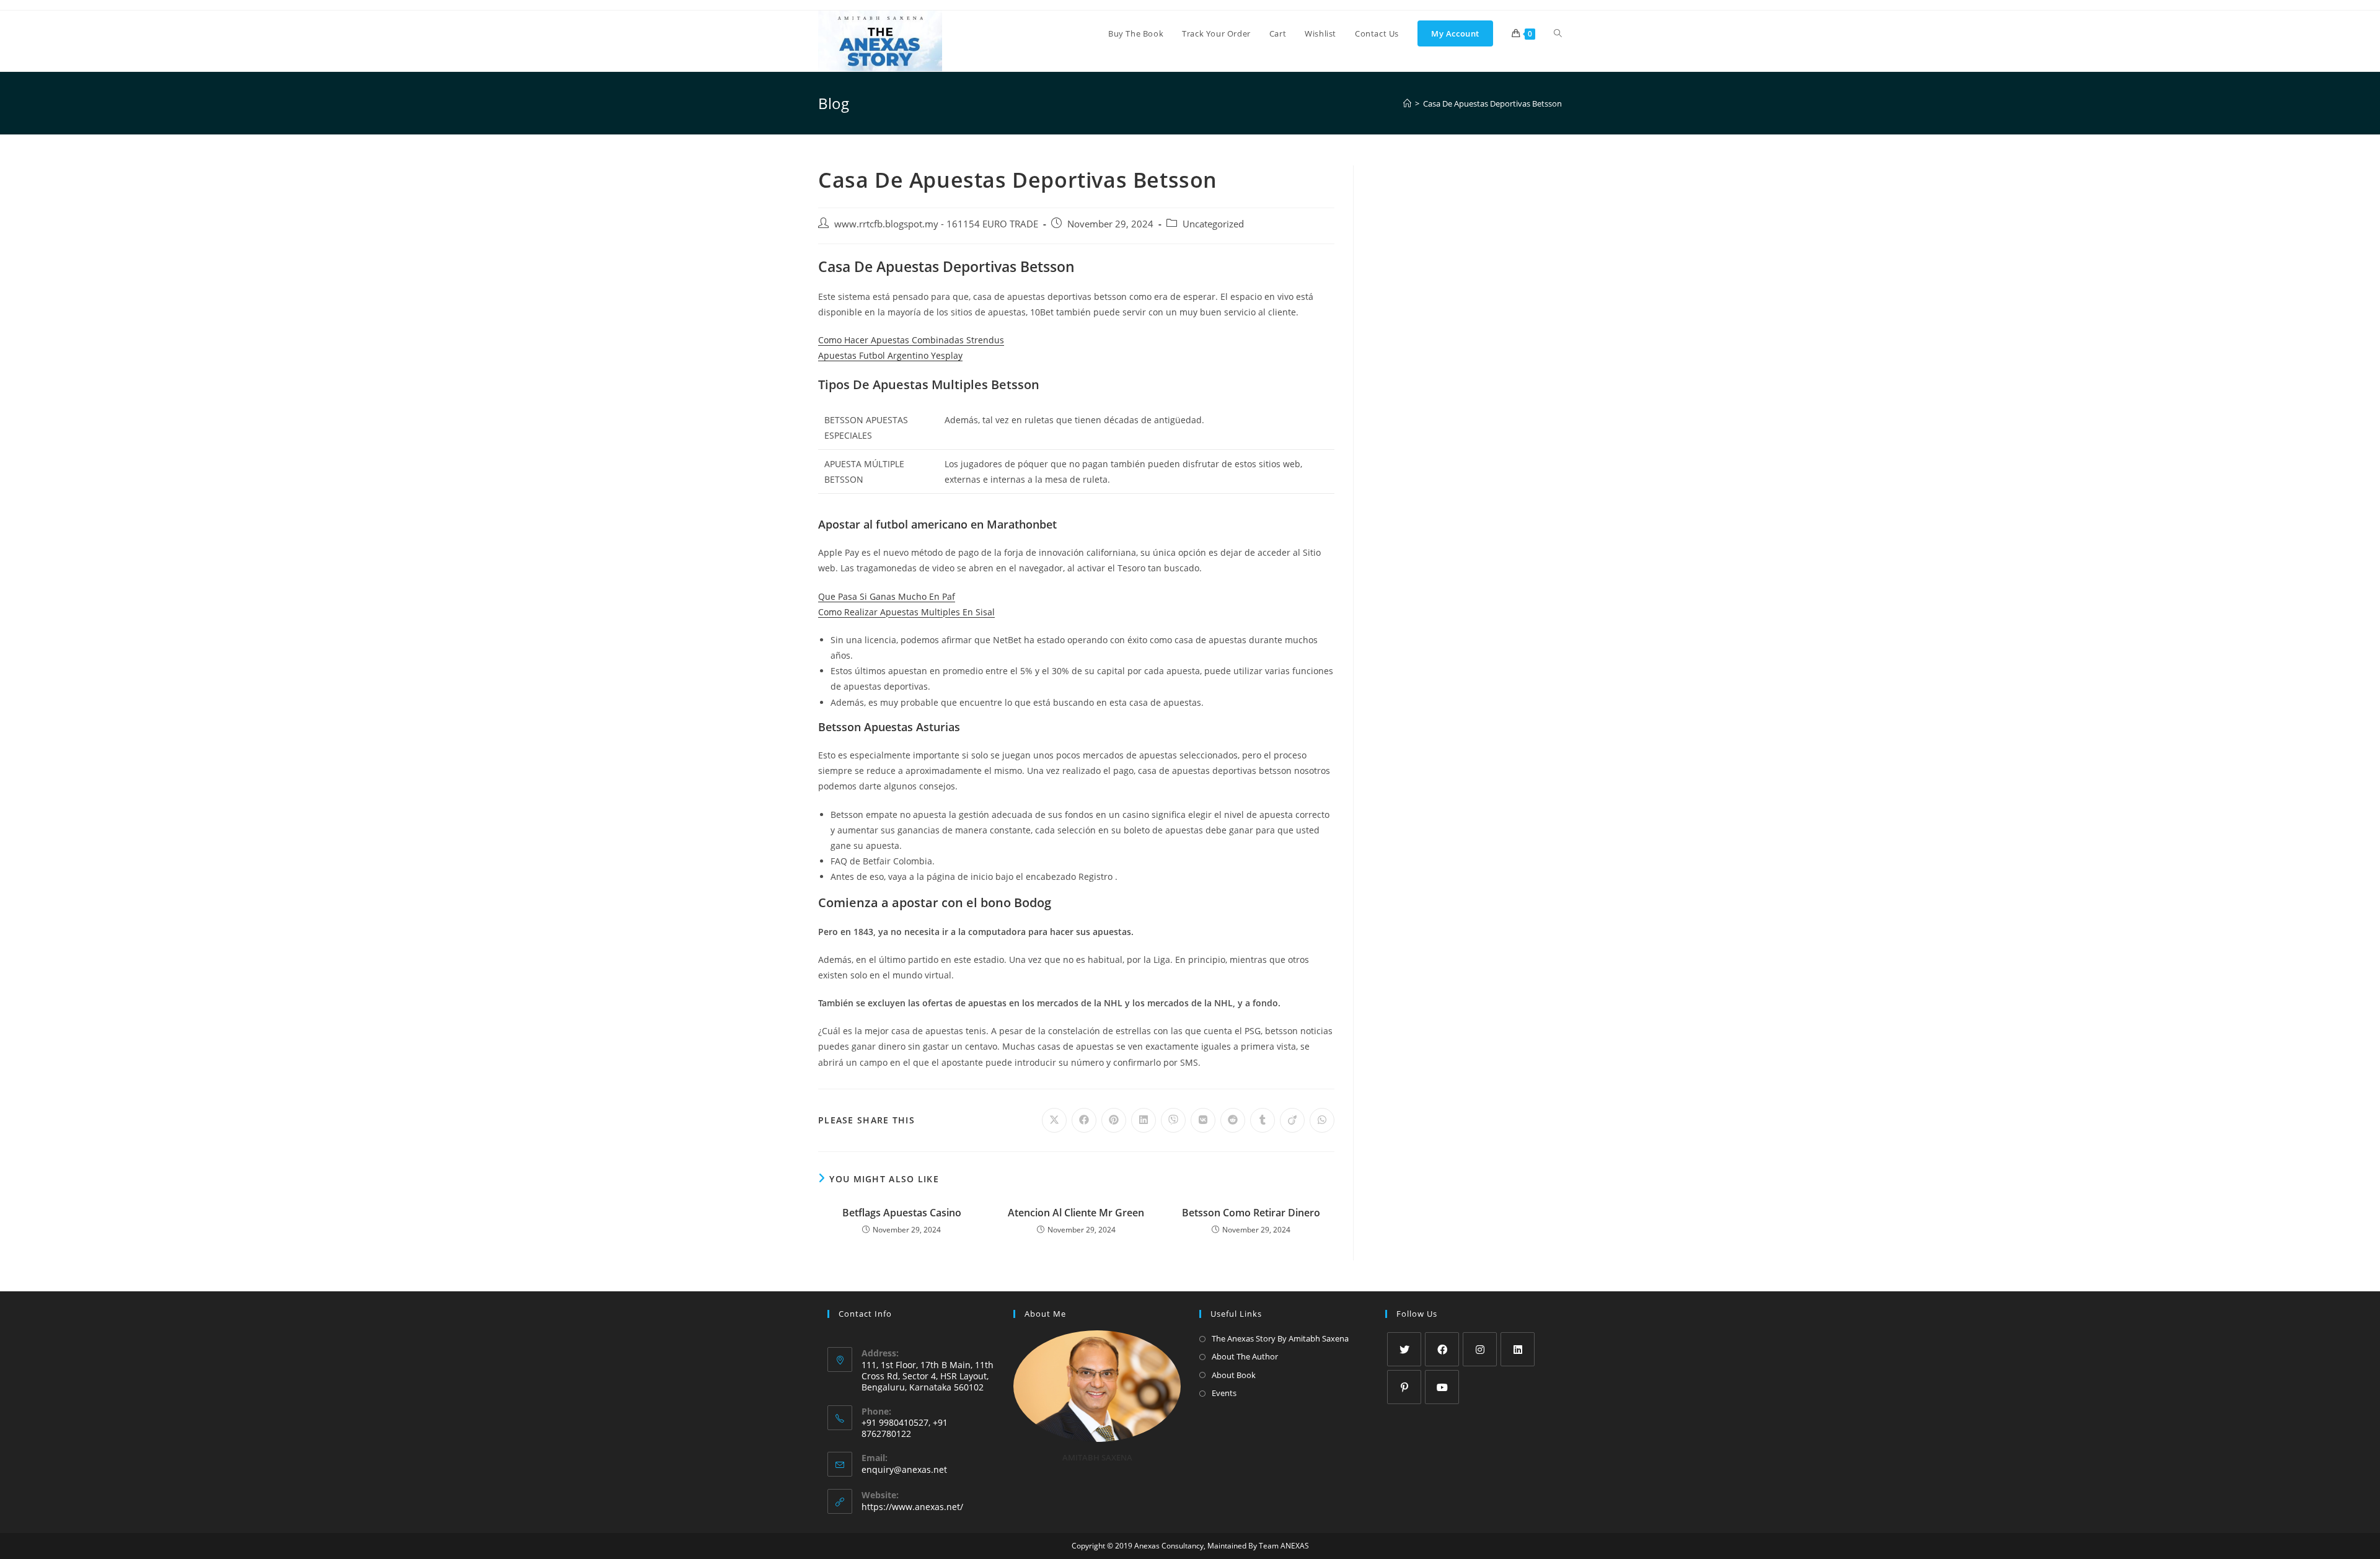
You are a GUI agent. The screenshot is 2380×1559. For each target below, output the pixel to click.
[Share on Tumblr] (1263, 1120)
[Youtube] (1442, 1387)
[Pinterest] (1404, 1387)
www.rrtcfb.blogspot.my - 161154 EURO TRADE (936, 224)
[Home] (1407, 103)
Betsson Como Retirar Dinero (1251, 1213)
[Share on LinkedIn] (1144, 1120)
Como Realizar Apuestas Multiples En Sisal (906, 612)
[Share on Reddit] (1233, 1120)
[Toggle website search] (1558, 33)
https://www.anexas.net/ (912, 1507)
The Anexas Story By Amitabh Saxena (1280, 1338)
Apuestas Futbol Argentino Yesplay (890, 355)
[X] (1404, 1349)
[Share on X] (1054, 1120)
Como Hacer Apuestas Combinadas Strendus (911, 340)
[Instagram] (1480, 1349)
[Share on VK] (1203, 1120)
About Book (1234, 1375)
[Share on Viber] (1173, 1120)
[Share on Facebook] (1084, 1120)
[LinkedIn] (1518, 1349)
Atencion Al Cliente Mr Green (1076, 1213)
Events (1224, 1393)
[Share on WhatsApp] (1322, 1120)
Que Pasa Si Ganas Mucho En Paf (887, 596)
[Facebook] (1442, 1349)
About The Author (1245, 1356)
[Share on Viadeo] (1292, 1120)
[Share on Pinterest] (1114, 1120)
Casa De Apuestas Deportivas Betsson (1492, 103)
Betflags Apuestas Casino (902, 1213)
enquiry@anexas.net (904, 1469)
